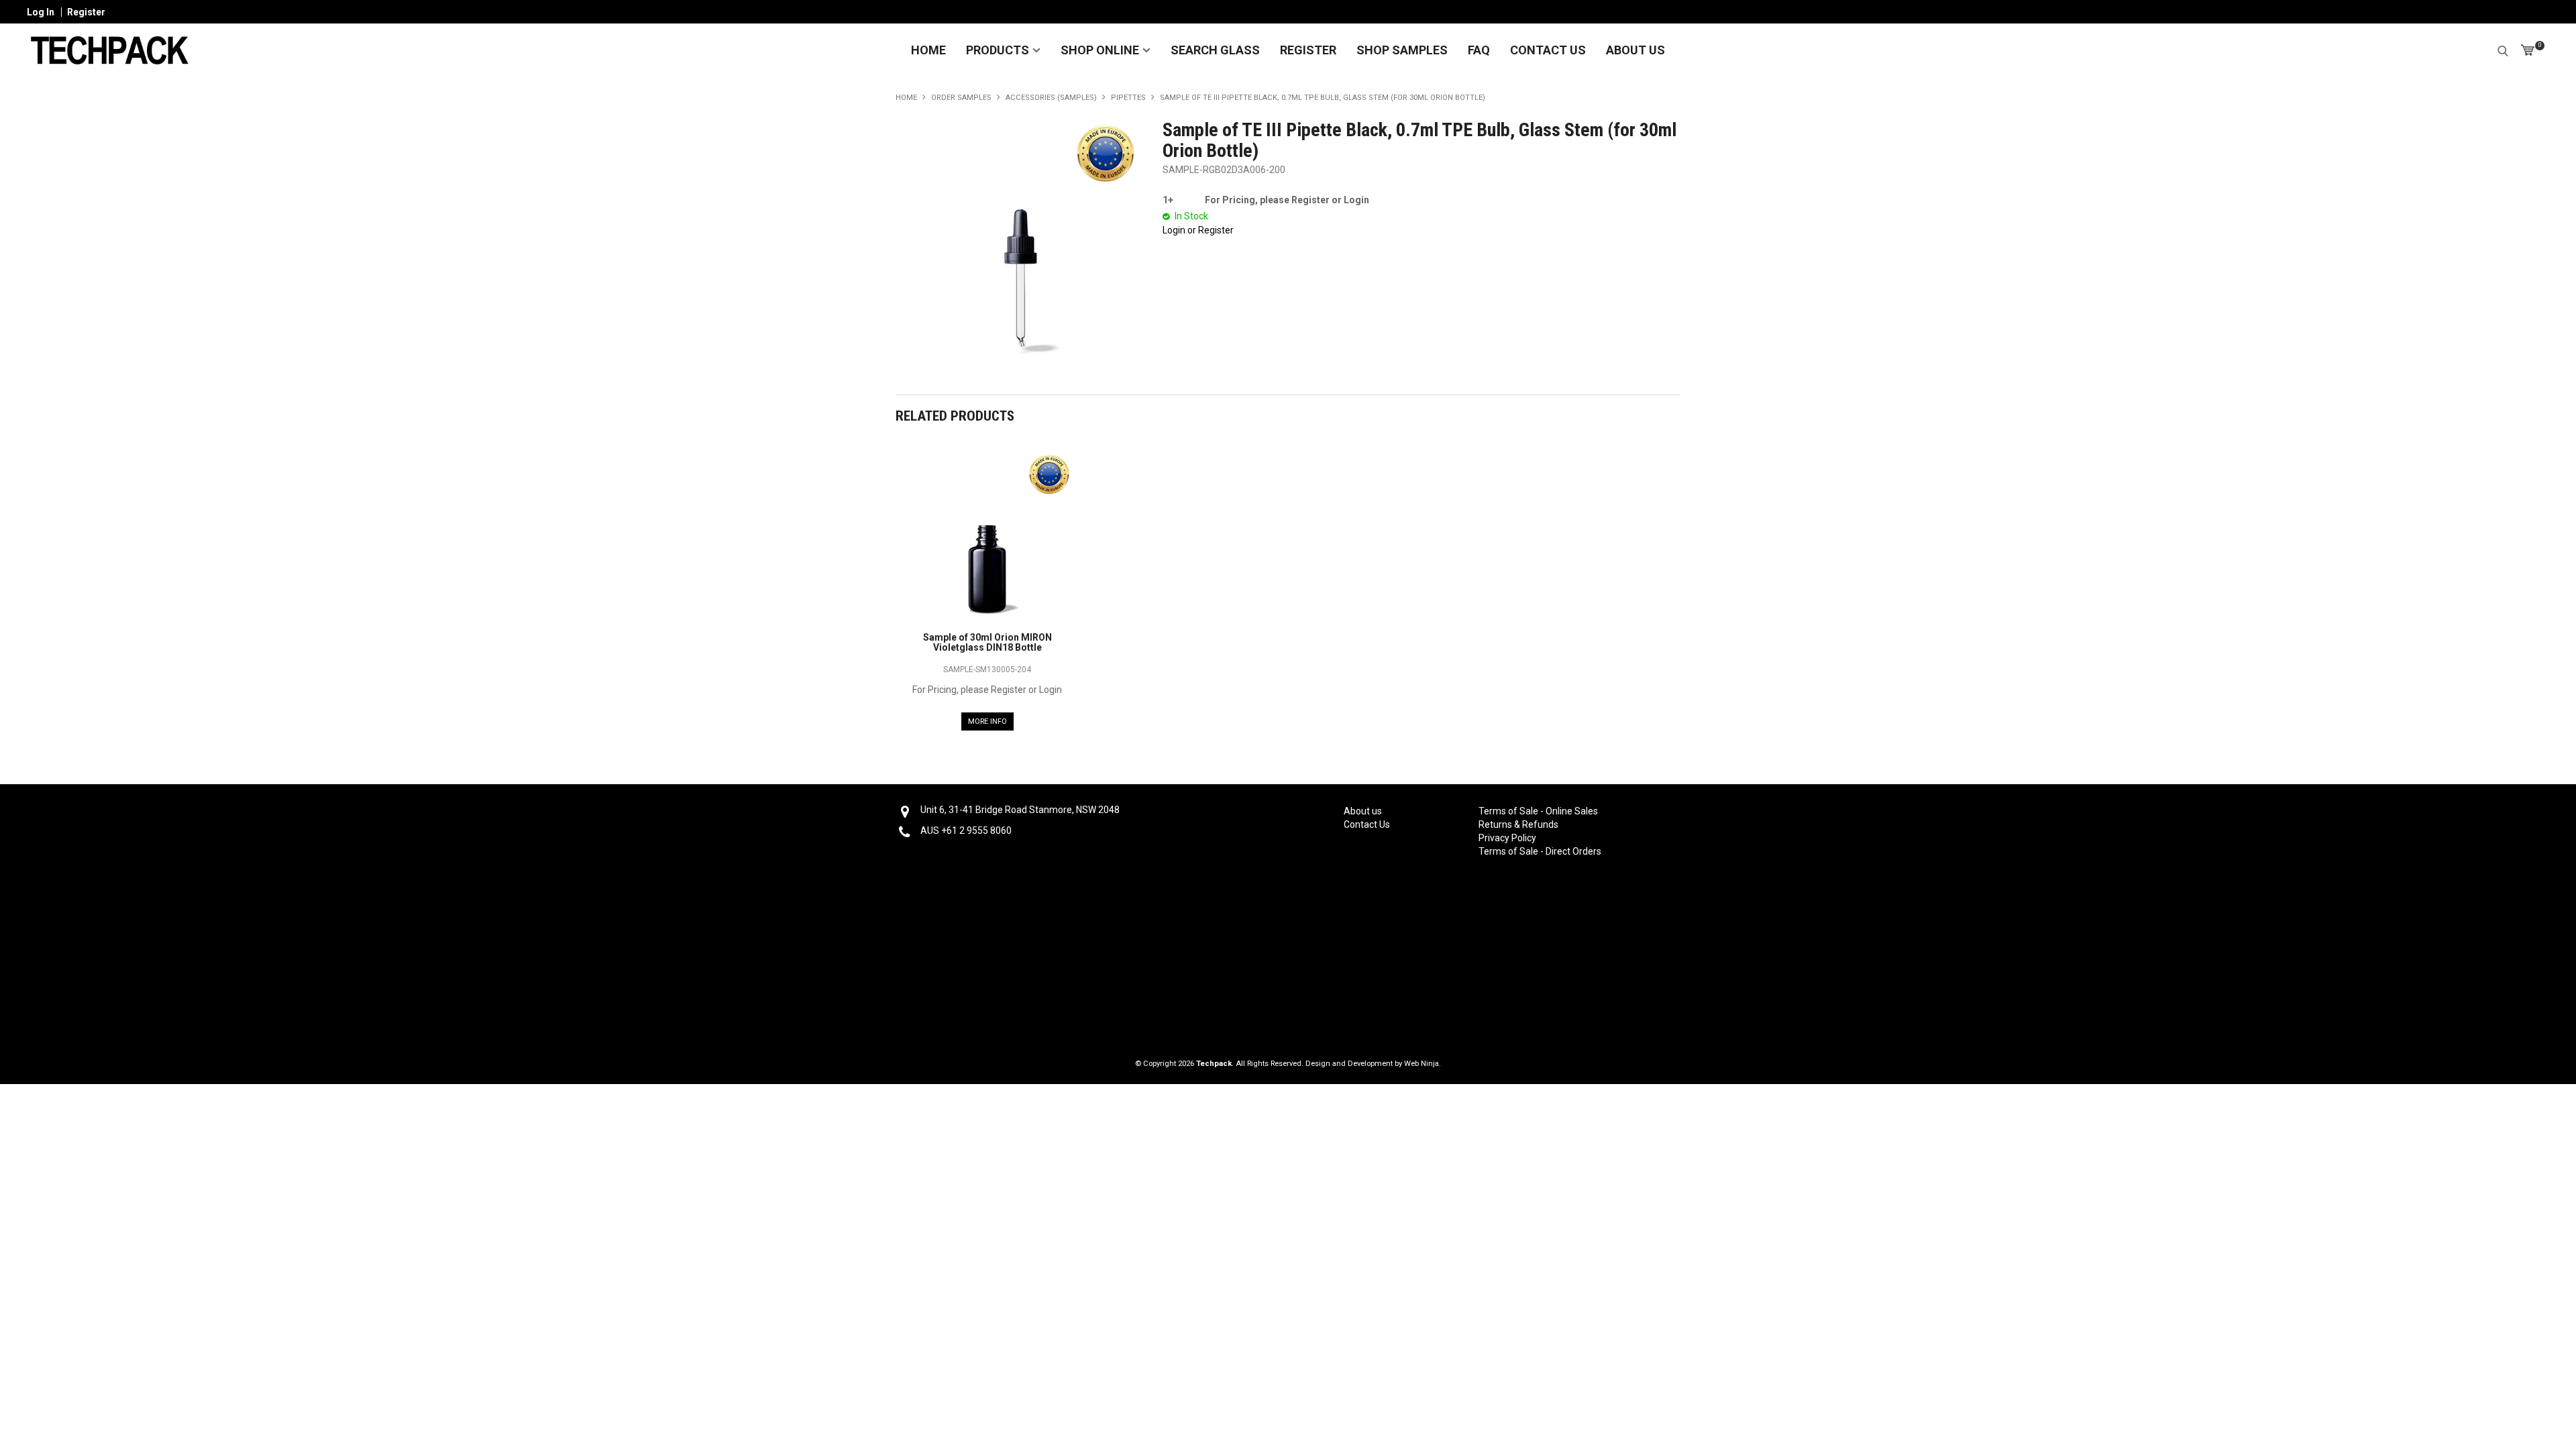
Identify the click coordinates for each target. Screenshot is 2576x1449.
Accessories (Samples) (1051, 98)
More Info (987, 721)
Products (998, 50)
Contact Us (1548, 50)
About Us (1635, 50)
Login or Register (1198, 230)
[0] (2528, 50)
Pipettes (1128, 98)
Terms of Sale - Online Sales (1538, 811)
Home (928, 50)
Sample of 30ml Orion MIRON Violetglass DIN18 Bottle (987, 642)
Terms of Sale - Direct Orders (1538, 851)
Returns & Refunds (1518, 824)
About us (1363, 811)
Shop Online (1100, 50)
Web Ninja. (1423, 1064)
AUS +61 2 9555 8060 (966, 830)
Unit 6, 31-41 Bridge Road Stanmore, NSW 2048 (1020, 810)
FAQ (1479, 50)
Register (86, 12)
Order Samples (961, 98)
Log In (41, 12)
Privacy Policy (1507, 838)
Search (2503, 49)
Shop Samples (1402, 50)
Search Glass (1215, 50)
